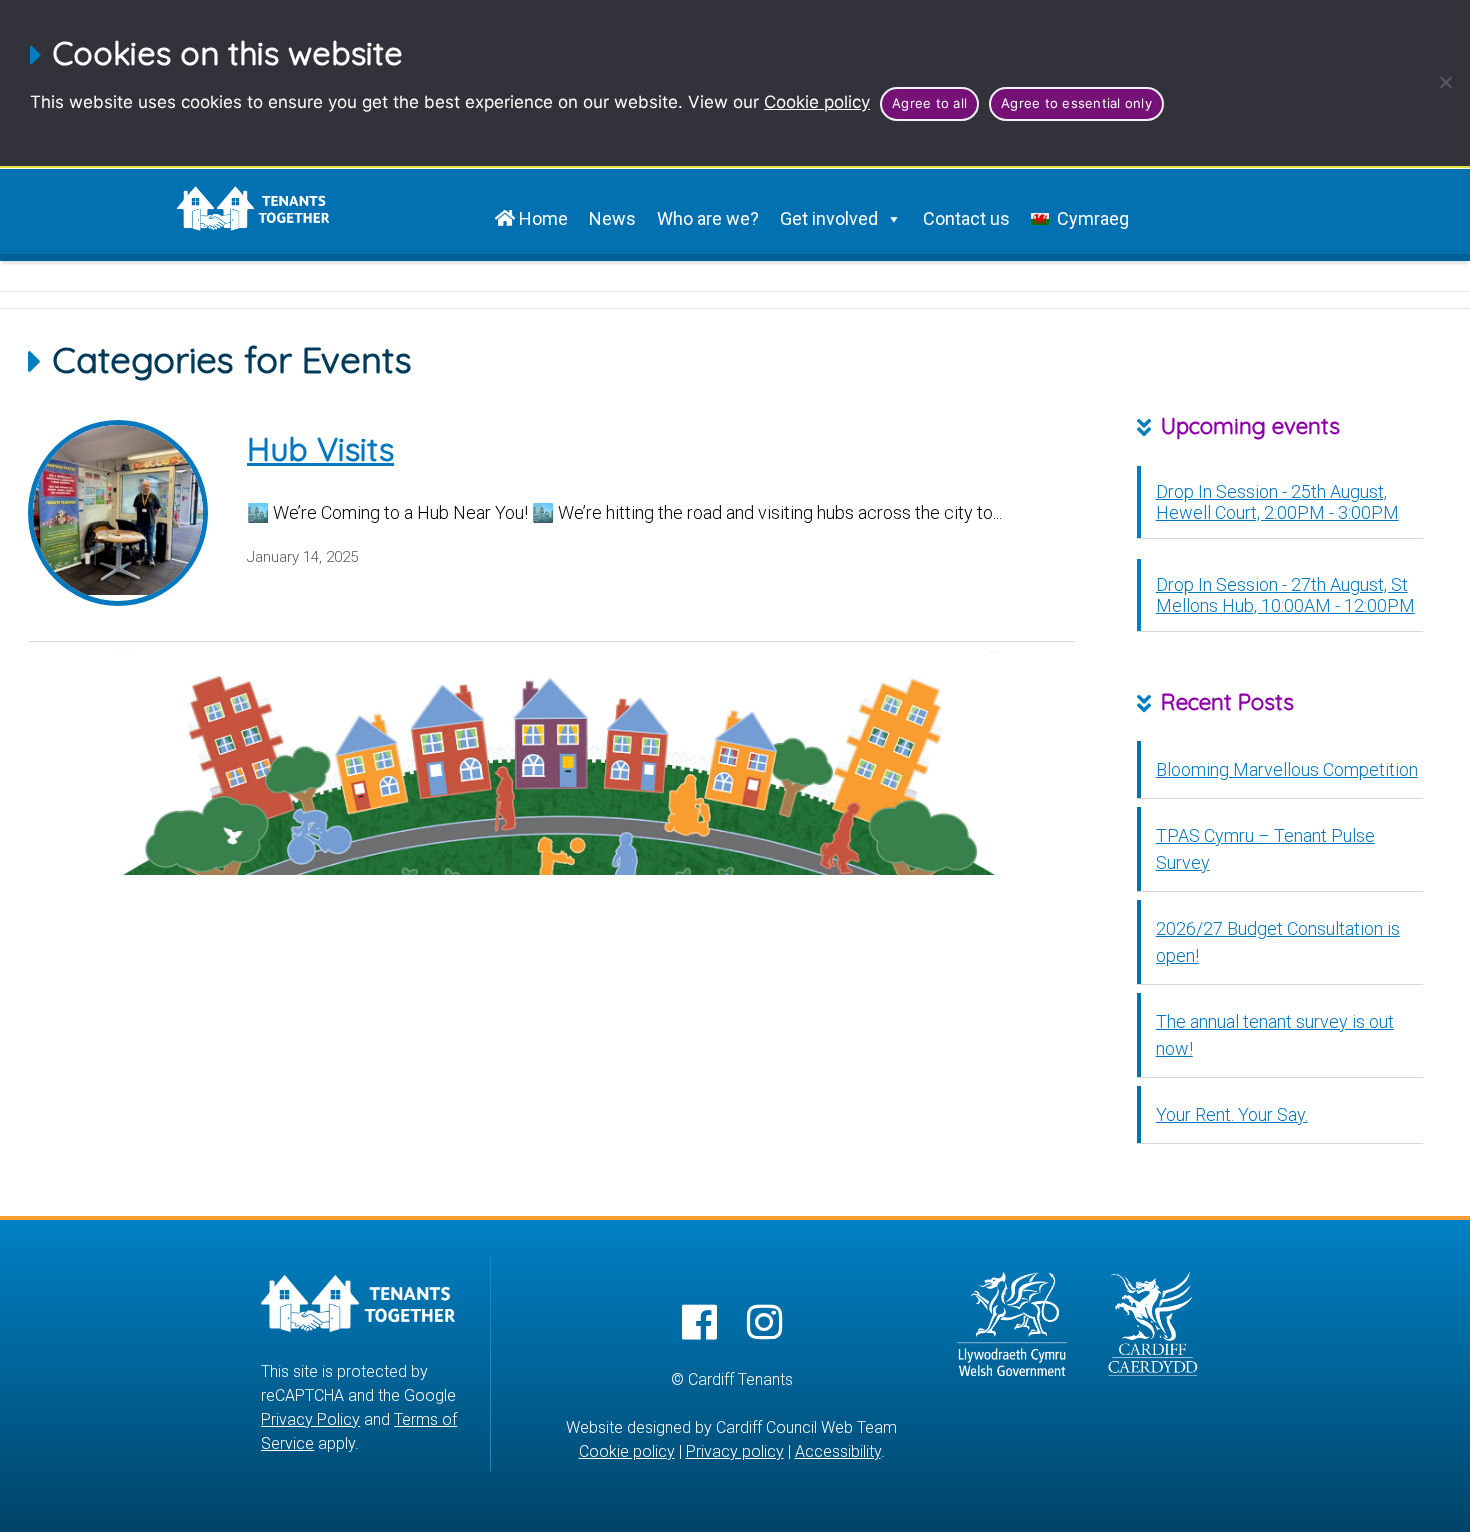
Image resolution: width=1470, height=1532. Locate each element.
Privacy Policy (310, 1419)
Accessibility (838, 1451)
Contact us (966, 218)
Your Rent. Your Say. (1232, 1114)
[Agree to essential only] (1445, 82)
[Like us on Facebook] (699, 1323)
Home (541, 218)
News (612, 218)
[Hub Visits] (118, 513)
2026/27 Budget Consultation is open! (1278, 942)
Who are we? (708, 218)
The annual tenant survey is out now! (1275, 1035)
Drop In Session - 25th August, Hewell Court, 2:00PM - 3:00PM (1277, 501)
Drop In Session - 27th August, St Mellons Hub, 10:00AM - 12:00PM (1285, 594)
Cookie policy (817, 102)
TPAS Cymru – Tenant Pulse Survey (1265, 849)
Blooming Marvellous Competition (1287, 769)
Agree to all (929, 103)
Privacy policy (735, 1451)
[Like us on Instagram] (764, 1323)
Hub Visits (320, 449)
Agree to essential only (1076, 103)
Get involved (829, 218)
